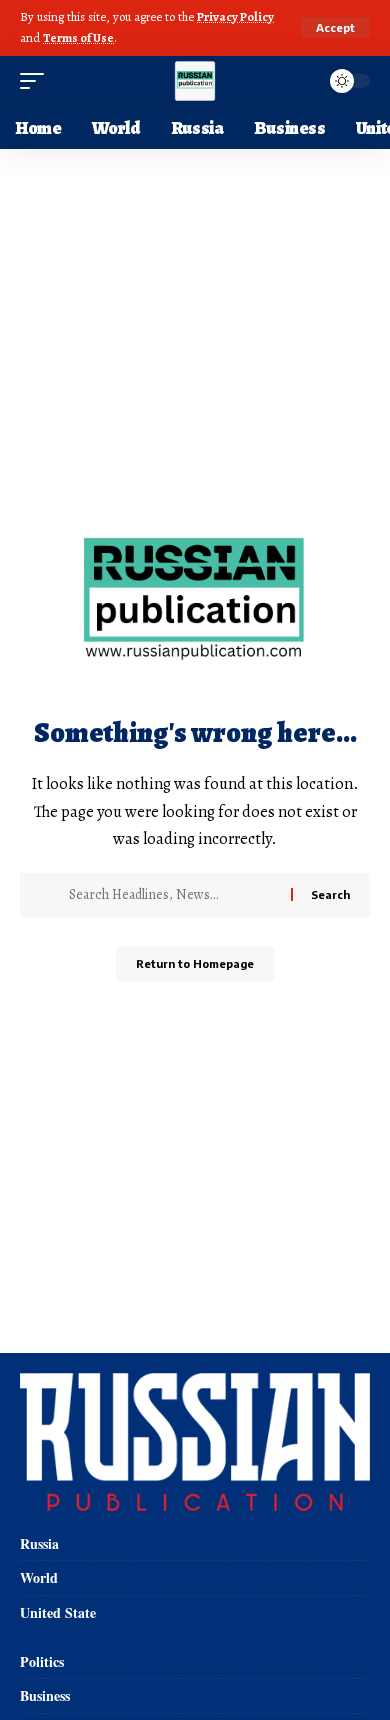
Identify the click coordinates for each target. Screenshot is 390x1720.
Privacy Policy (235, 16)
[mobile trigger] (37, 81)
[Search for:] (172, 895)
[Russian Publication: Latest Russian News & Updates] (195, 81)
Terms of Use (78, 37)
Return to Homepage (195, 963)
